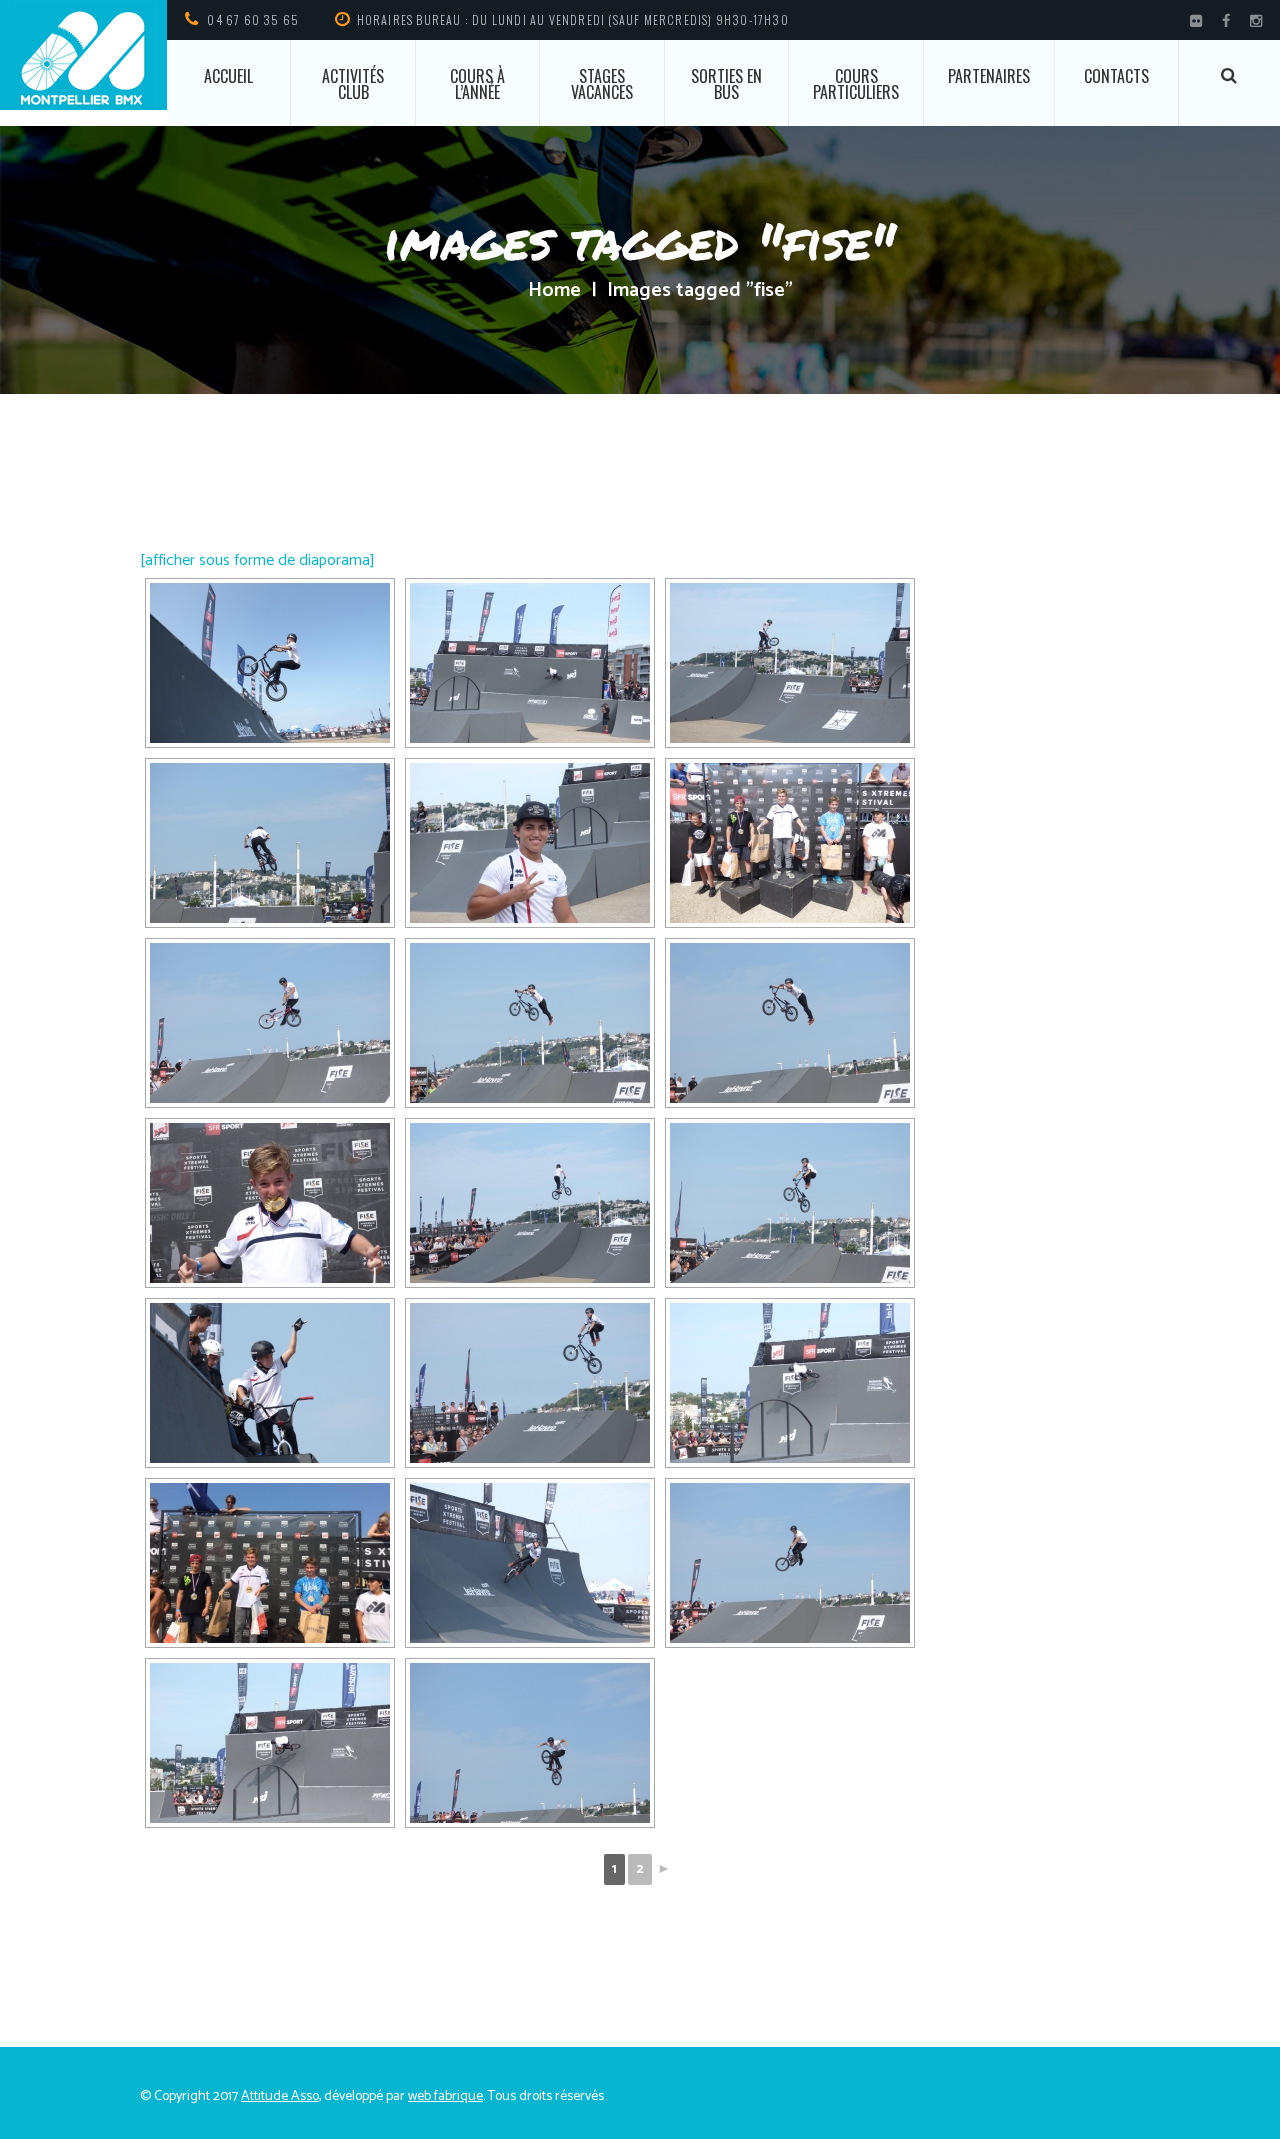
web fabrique (445, 2096)
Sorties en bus (726, 84)
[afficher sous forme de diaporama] (257, 560)
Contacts (1116, 76)
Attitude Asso (280, 2096)
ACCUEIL (228, 76)
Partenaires (989, 76)
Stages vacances (602, 84)
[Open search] (1230, 75)
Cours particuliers (856, 84)
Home (554, 291)
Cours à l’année (477, 84)
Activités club (353, 84)
